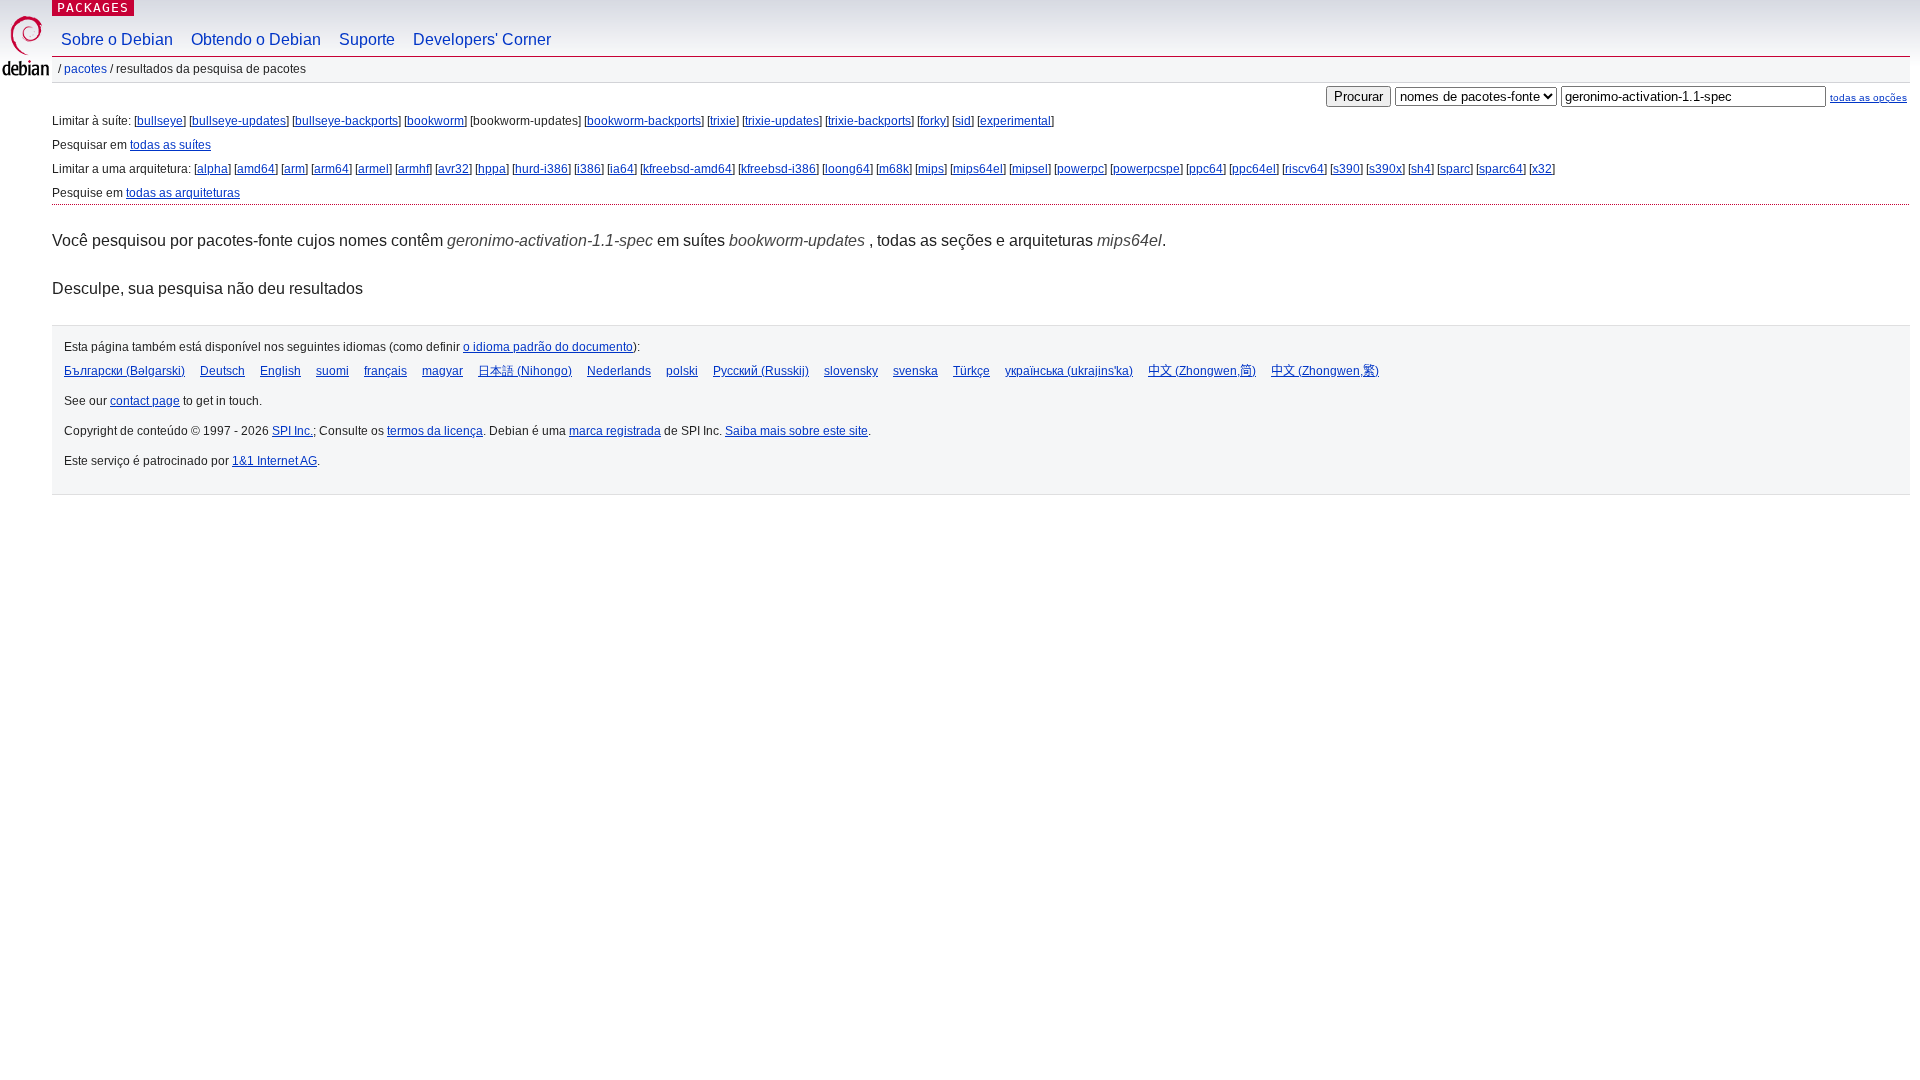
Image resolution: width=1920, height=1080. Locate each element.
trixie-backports (869, 121)
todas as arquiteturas (183, 193)
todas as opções (1868, 97)
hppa (492, 169)
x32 (1542, 169)
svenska (915, 371)
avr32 (453, 169)
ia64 (622, 169)
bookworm (435, 121)
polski (682, 371)
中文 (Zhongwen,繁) (1325, 371)
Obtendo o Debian (256, 39)
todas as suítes (170, 145)
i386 (589, 169)
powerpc (1080, 169)
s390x (1385, 169)
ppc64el (1254, 169)
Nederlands (619, 371)
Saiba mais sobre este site (796, 431)
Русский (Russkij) (761, 371)
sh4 (1421, 169)
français (385, 371)
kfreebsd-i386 (778, 169)
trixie (723, 121)
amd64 (256, 169)
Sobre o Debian (117, 39)
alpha (212, 169)
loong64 (847, 169)
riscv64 (1304, 169)
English (280, 371)
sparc (1455, 169)
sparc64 (1501, 169)
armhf (413, 169)
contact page (145, 401)
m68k (894, 169)
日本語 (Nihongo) (525, 371)
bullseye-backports (346, 121)
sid (963, 121)
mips (931, 169)
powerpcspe (1146, 169)
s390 (1346, 169)
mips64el (978, 169)
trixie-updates (782, 121)
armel (373, 169)
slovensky (851, 371)
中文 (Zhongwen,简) (1202, 371)
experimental (1015, 121)
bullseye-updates (239, 121)
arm (294, 169)
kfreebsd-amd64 (687, 169)
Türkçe (971, 371)
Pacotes (85, 69)
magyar (442, 371)
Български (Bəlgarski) (124, 371)
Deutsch (222, 371)
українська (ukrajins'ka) (1069, 371)
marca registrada (615, 431)
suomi (332, 371)
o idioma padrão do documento (548, 347)
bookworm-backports (644, 121)
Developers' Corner (482, 39)
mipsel (1030, 169)
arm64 (331, 169)
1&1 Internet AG (274, 461)
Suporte (367, 39)
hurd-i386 (541, 169)
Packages (93, 7)
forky (933, 121)
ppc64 (1206, 169)
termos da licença (435, 431)
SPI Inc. (292, 431)
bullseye (160, 121)
